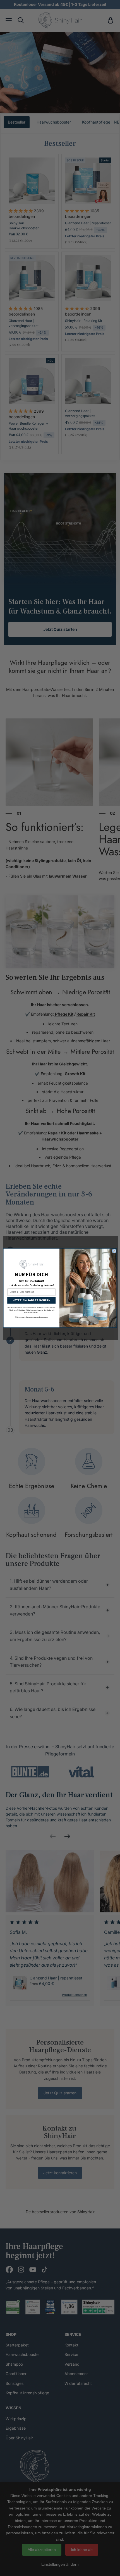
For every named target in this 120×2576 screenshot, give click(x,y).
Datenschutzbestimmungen (37, 1317)
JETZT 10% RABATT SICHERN (32, 1300)
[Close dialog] (114, 1251)
